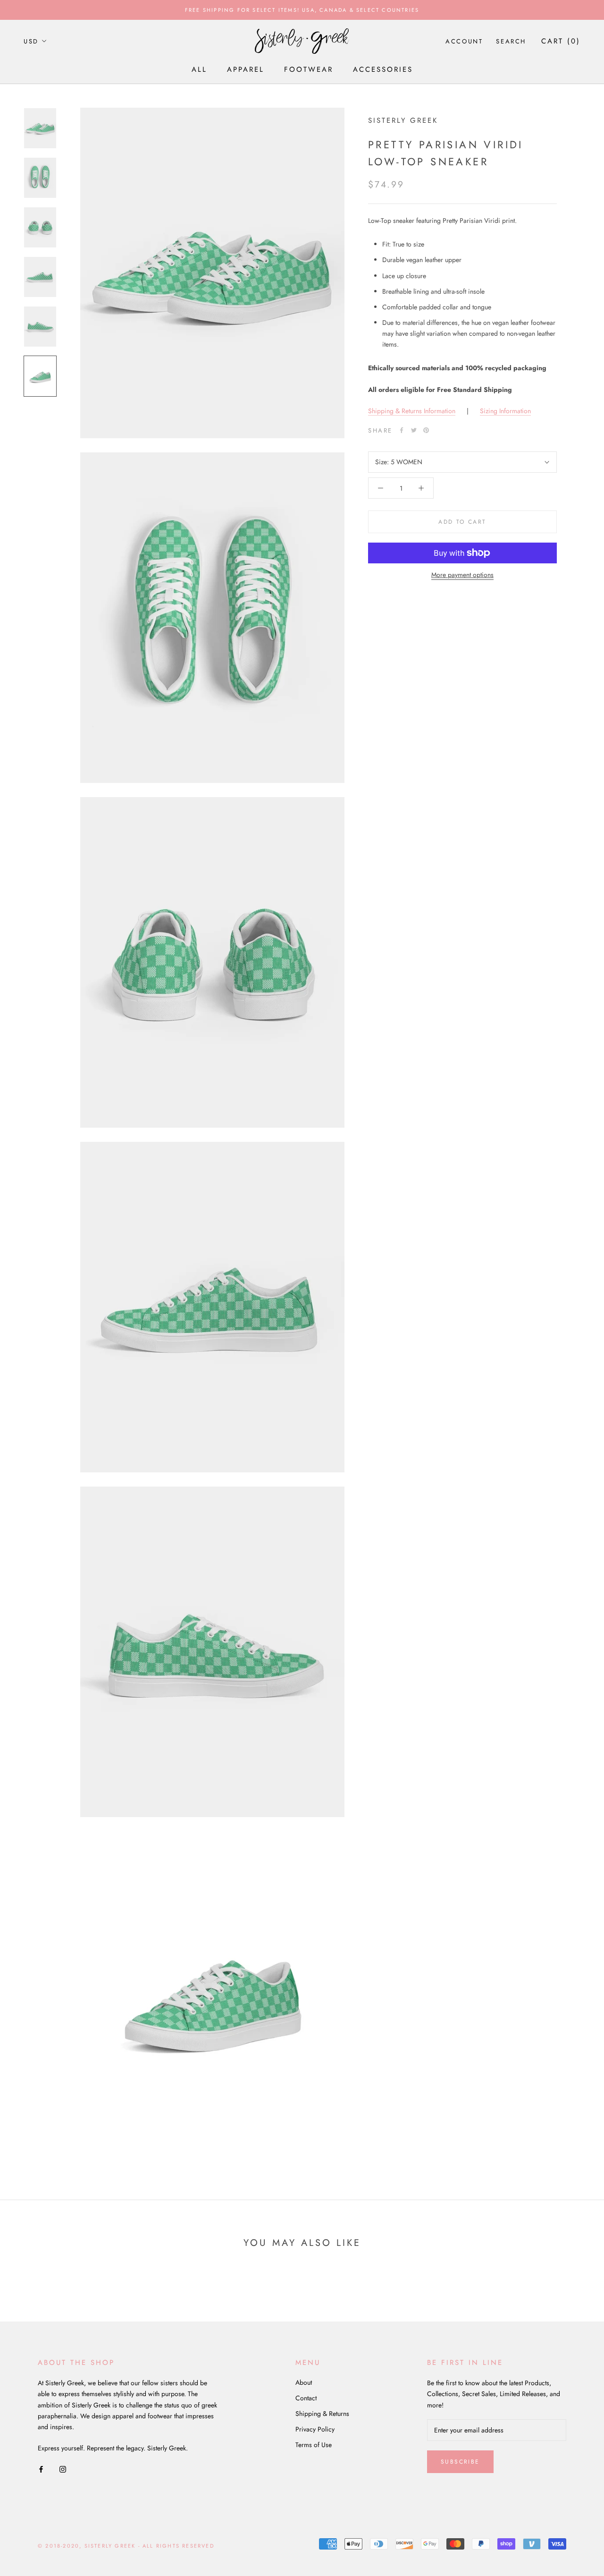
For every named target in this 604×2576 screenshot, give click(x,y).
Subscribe (460, 2462)
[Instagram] (63, 2469)
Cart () (561, 41)
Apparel (246, 69)
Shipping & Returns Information (412, 411)
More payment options (462, 575)
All (199, 69)
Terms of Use (314, 2445)
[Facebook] (402, 430)
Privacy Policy (315, 2429)
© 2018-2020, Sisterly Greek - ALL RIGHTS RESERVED (126, 2546)
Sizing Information (505, 411)
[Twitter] (414, 430)
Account (464, 41)
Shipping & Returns (322, 2414)
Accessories (383, 69)
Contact (306, 2398)
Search (511, 41)
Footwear (309, 69)
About (304, 2382)
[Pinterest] (426, 430)
